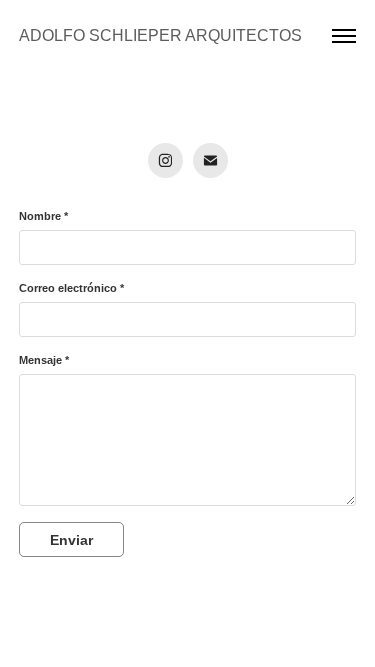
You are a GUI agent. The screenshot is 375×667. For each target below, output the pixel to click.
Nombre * (43, 216)
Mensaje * (44, 360)
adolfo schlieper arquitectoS (160, 35)
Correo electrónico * (71, 288)
